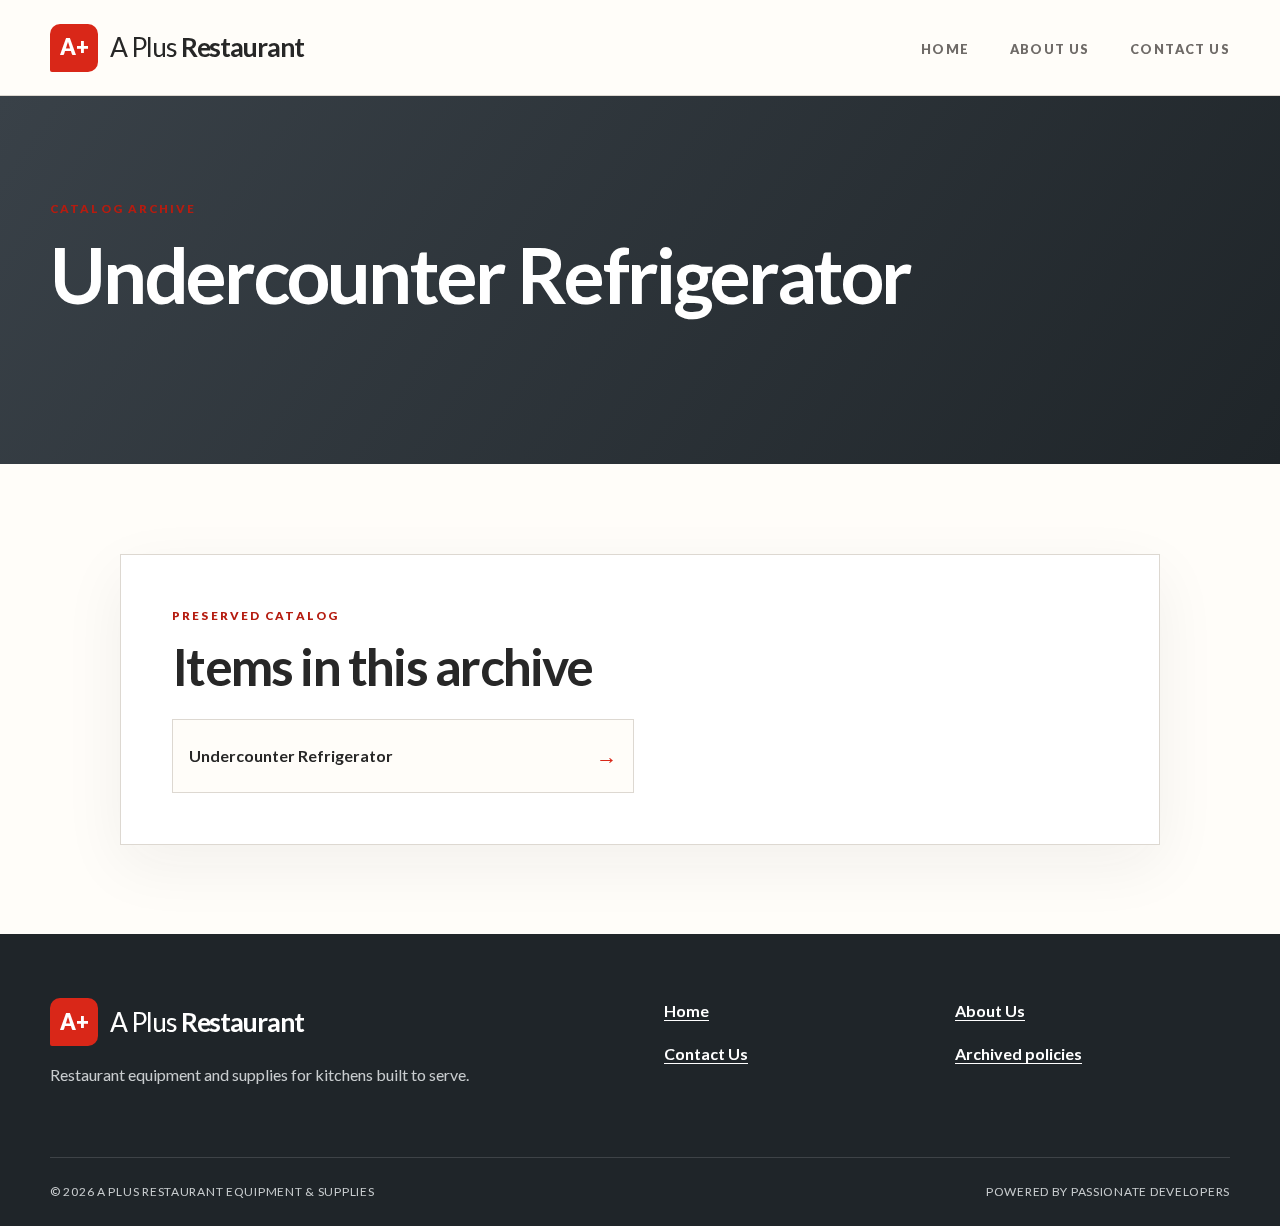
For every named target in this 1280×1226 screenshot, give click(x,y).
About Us (1050, 49)
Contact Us (1180, 49)
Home (945, 49)
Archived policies (1018, 1053)
